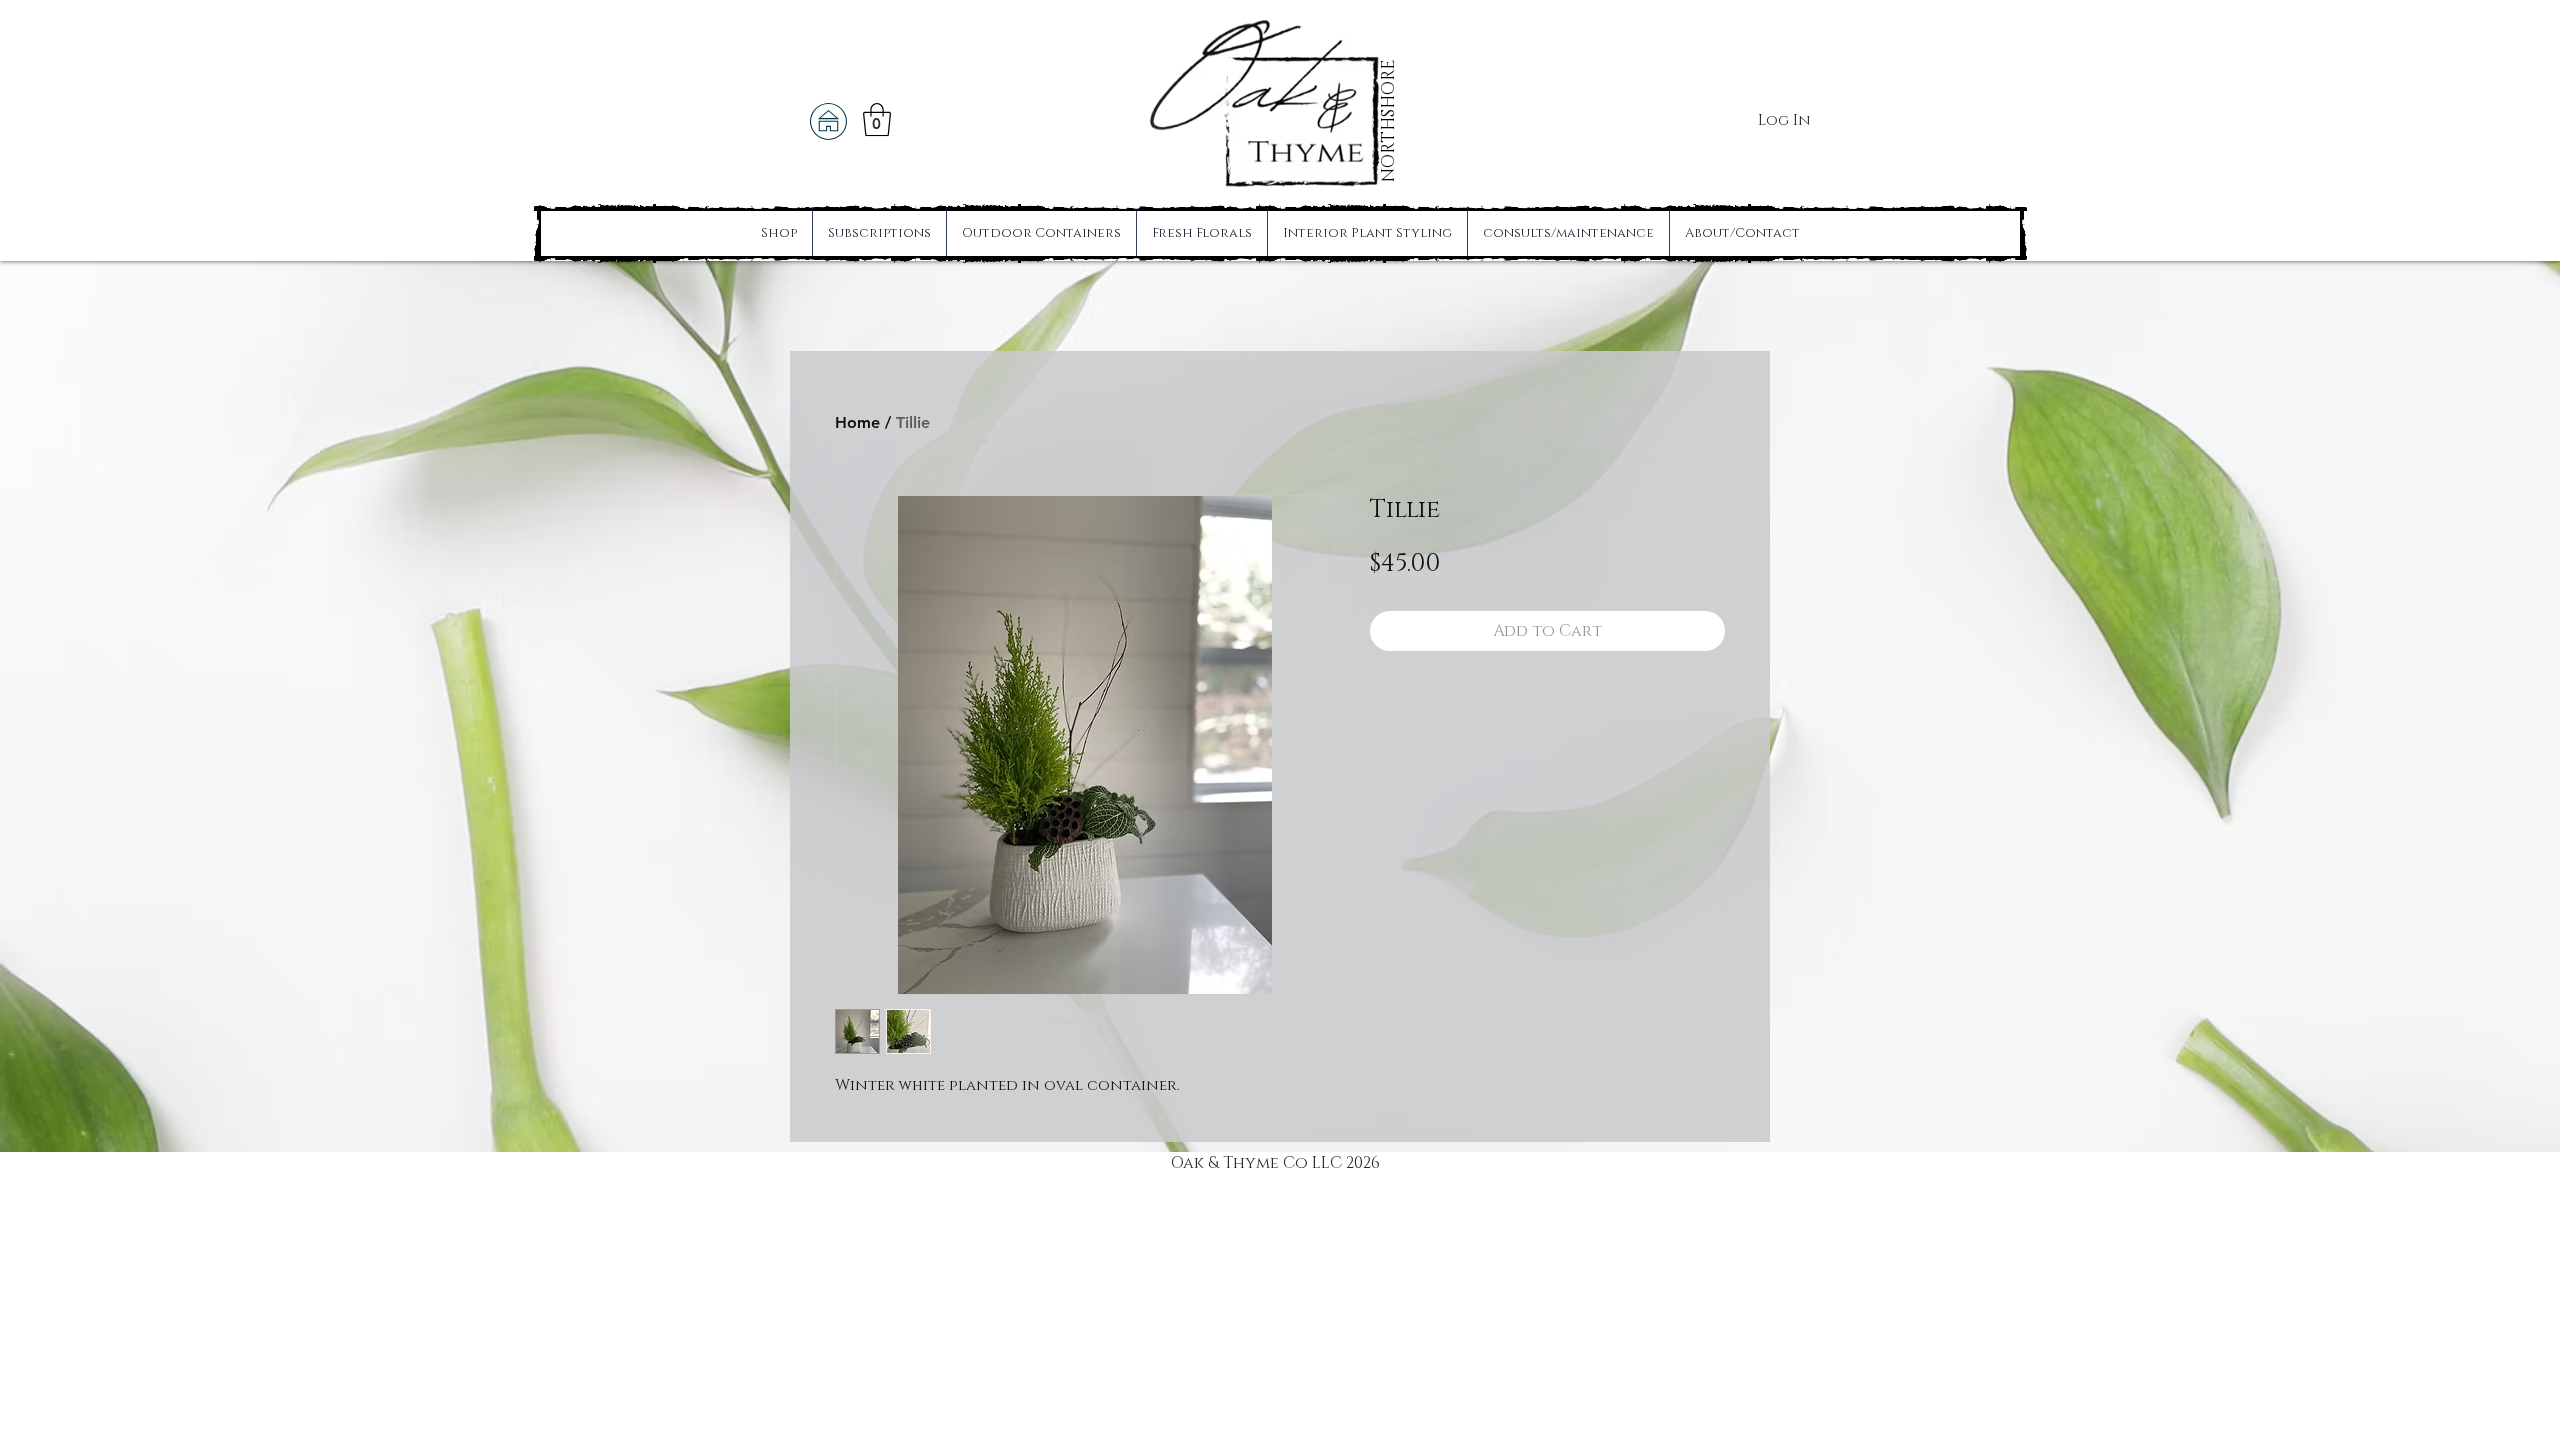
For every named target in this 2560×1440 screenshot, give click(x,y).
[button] (877, 119)
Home (857, 422)
